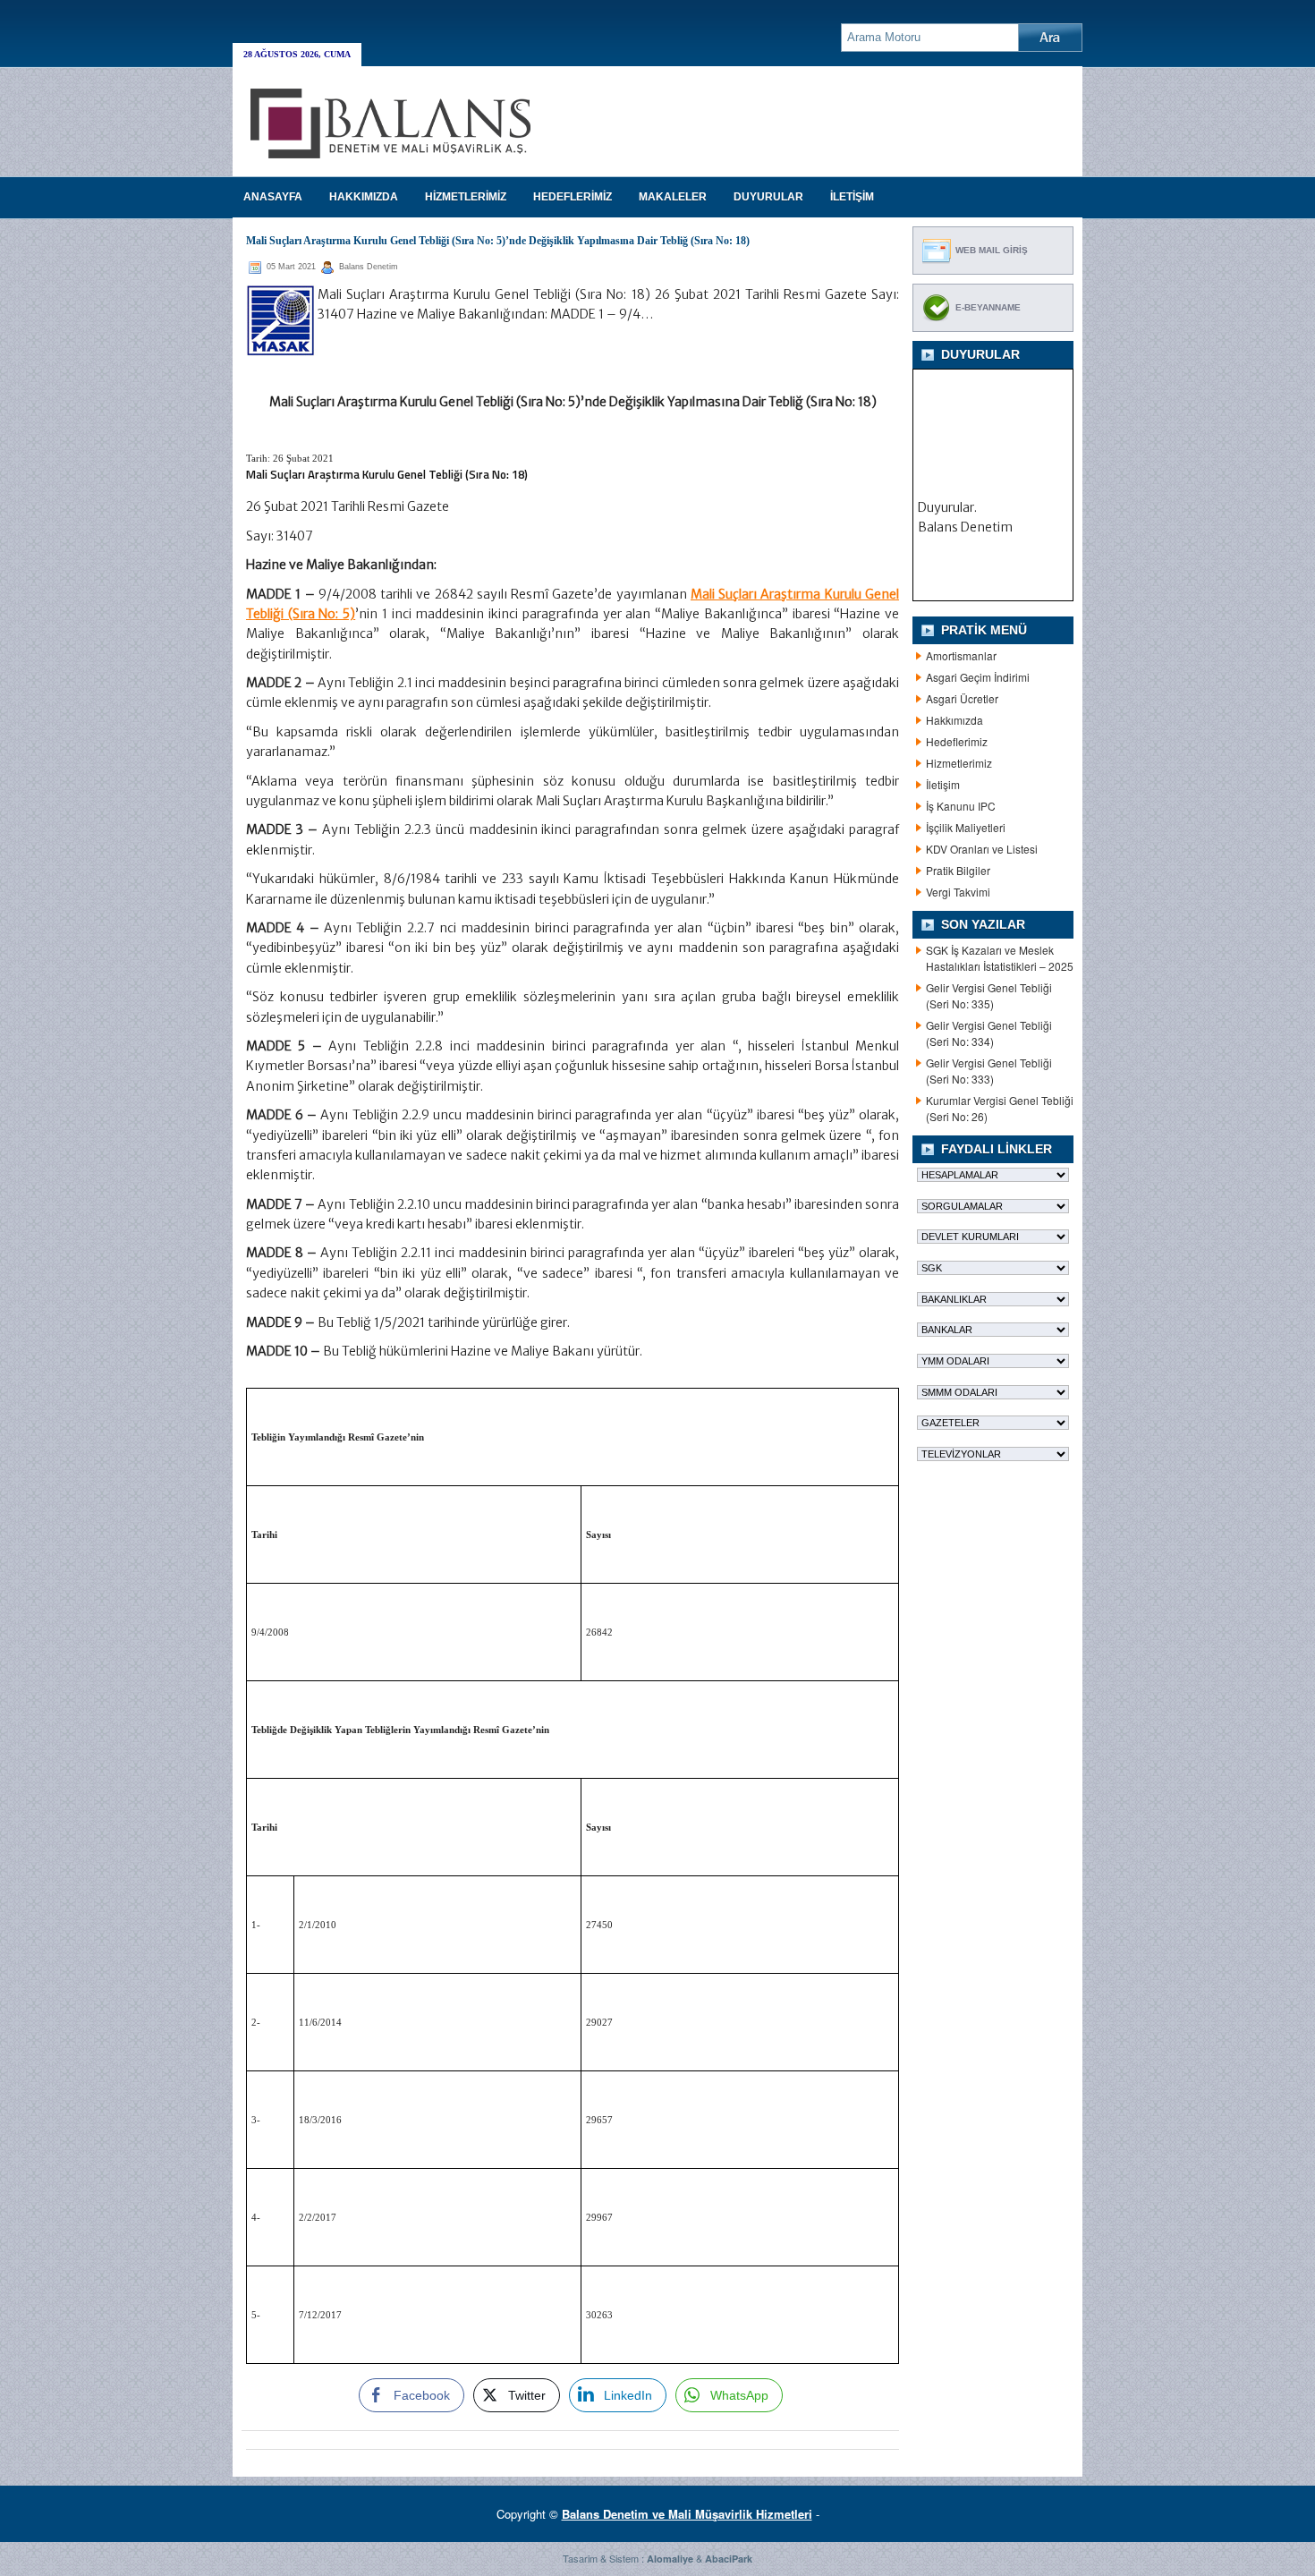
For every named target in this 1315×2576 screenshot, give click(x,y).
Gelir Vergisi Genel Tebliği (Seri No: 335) (989, 995)
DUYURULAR (768, 197)
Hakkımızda (954, 720)
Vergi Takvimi (958, 892)
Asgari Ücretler (962, 698)
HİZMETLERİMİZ (466, 197)
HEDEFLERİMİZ (573, 197)
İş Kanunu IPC (961, 806)
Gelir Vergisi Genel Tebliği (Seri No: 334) (989, 1033)
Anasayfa (273, 197)
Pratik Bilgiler (958, 870)
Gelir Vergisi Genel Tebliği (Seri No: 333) (989, 1071)
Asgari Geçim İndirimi (978, 677)
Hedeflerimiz (957, 741)
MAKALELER (673, 197)
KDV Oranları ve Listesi (982, 849)
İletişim (943, 784)
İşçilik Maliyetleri (966, 827)
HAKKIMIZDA (364, 197)
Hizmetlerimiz (959, 763)
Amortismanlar (961, 655)
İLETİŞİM (852, 197)
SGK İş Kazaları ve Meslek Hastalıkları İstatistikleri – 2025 (1000, 958)
